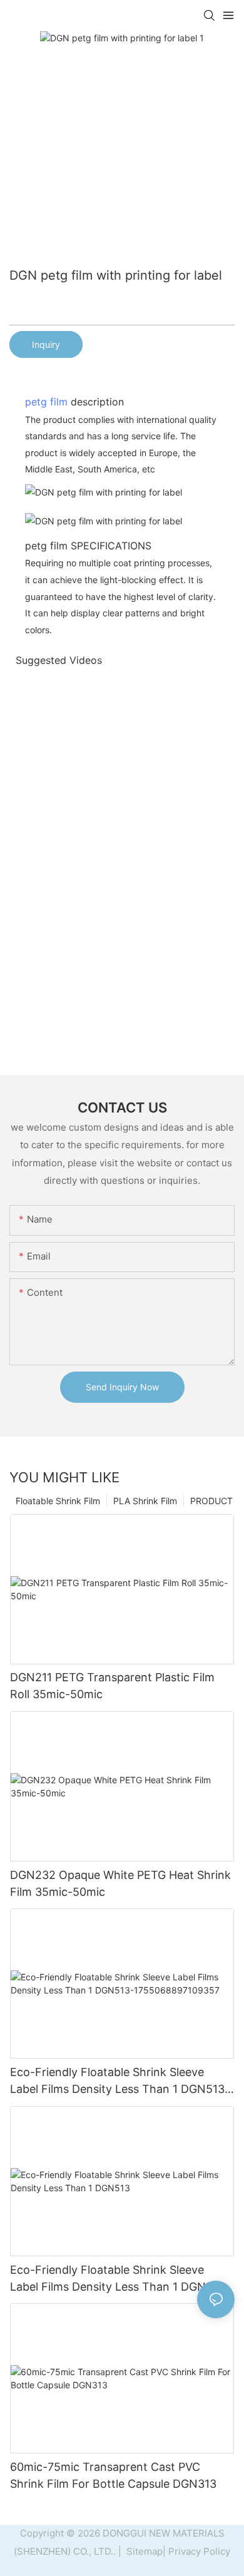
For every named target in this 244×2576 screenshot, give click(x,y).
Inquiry (46, 344)
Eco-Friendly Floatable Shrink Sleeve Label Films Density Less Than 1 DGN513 (117, 2278)
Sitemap (143, 2551)
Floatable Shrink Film (58, 1501)
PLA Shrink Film (145, 1501)
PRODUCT (211, 1501)
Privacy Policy (199, 2551)
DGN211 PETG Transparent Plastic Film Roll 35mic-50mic (112, 1686)
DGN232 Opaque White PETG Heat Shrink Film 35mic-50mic (120, 1883)
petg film (46, 402)
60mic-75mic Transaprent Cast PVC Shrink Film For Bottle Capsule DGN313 (113, 2475)
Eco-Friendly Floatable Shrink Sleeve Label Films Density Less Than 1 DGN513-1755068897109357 (120, 2081)
